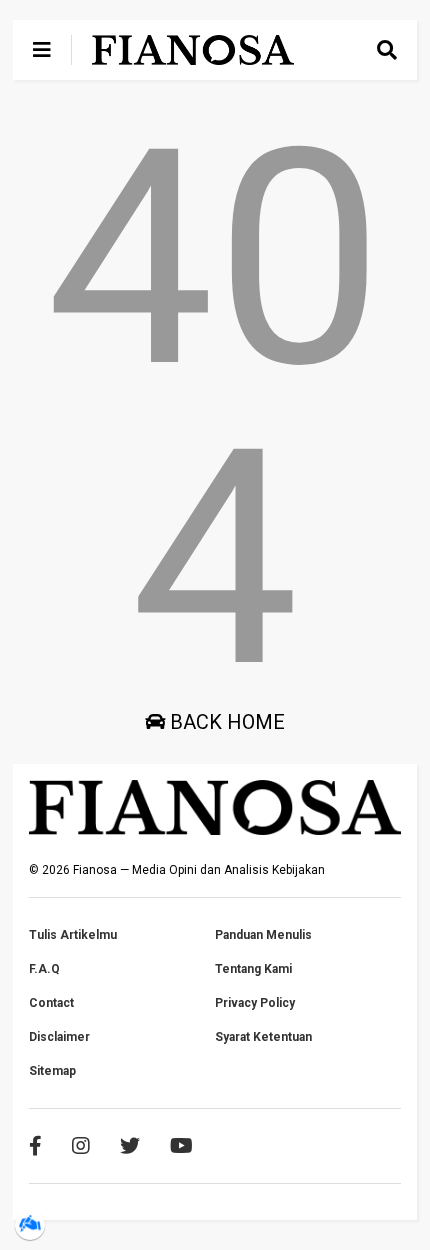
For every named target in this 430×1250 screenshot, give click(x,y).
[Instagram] (81, 1146)
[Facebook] (35, 1146)
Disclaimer (59, 1037)
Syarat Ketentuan (263, 1037)
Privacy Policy (255, 1003)
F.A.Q (44, 969)
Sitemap (52, 1071)
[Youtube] (181, 1146)
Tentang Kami (253, 969)
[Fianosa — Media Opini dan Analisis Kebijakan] (193, 56)
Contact (51, 1003)
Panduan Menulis (263, 935)
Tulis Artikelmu (73, 935)
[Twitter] (130, 1146)
